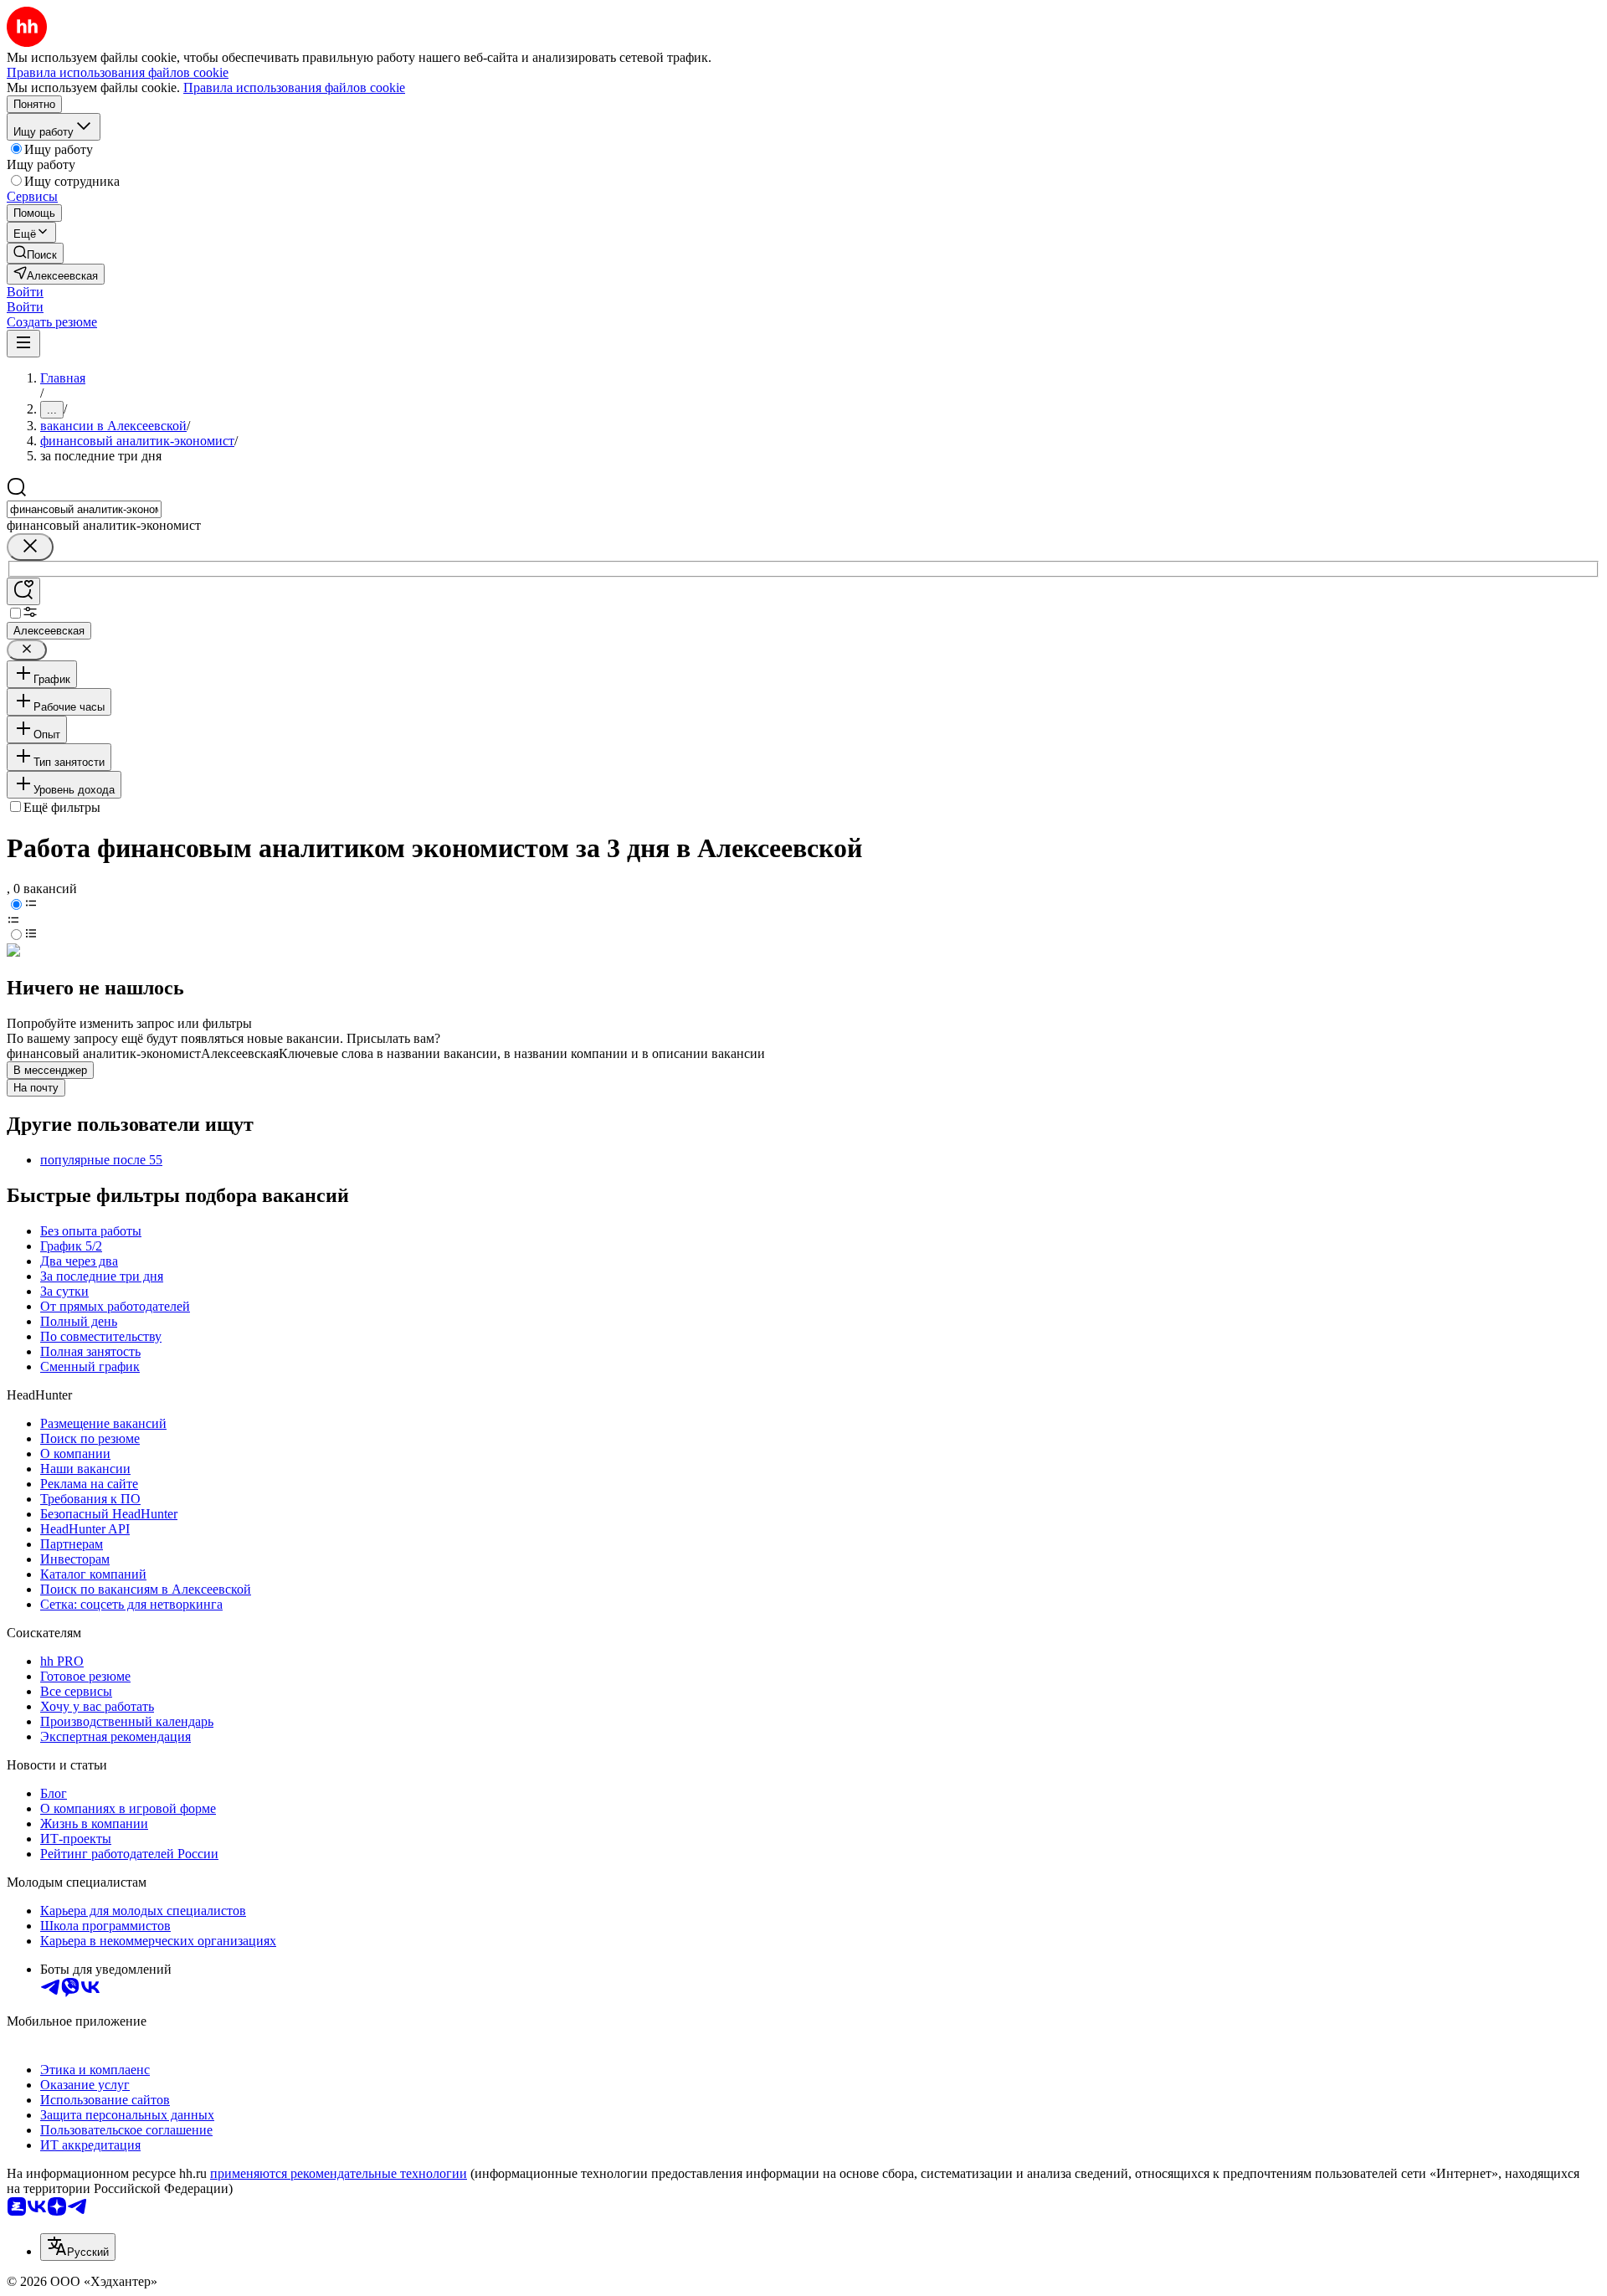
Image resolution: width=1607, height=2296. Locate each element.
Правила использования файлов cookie (294, 87)
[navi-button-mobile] (23, 344)
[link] (35, 253)
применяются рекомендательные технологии (339, 2173)
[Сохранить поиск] (23, 591)
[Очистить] (30, 547)
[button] (25, 292)
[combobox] (84, 509)
